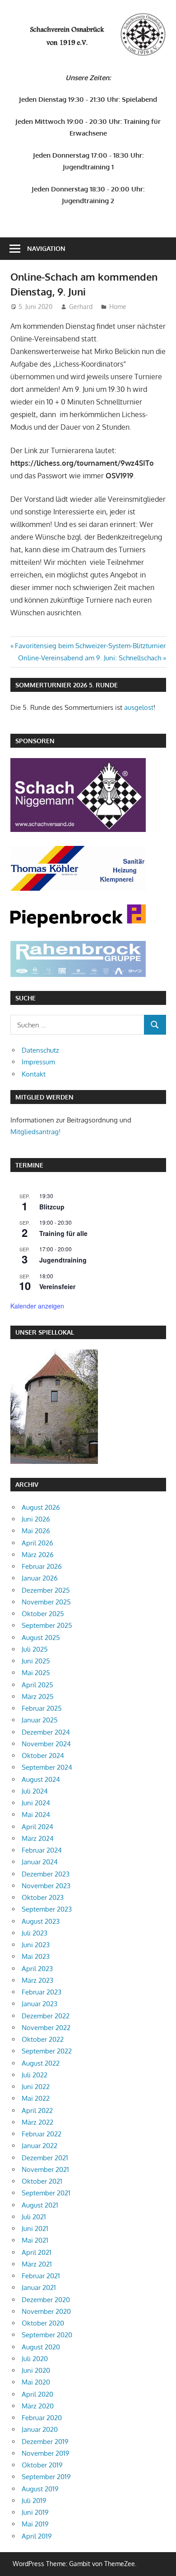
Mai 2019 (35, 2524)
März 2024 (38, 1838)
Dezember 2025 (46, 1590)
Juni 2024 (36, 1803)
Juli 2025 (35, 1649)
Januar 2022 (39, 2146)
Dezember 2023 (46, 1874)
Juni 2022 (36, 2087)
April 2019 (37, 2536)
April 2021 (37, 2252)
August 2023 (41, 1921)
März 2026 (38, 1555)
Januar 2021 (39, 2288)
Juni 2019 (35, 2512)
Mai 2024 (36, 1815)
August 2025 (41, 1638)
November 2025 (46, 1602)
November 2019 (46, 2453)
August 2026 (41, 1507)
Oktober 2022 (43, 2039)
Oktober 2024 (43, 1756)
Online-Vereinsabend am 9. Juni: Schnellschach (90, 658)
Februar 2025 (42, 1708)
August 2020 (41, 2347)
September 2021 (46, 2193)
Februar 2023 (42, 1992)
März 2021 (37, 2264)
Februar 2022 (42, 2134)
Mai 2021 (35, 2240)
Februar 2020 (42, 2418)
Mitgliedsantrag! (35, 1132)
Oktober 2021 (42, 2181)
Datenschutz (40, 1050)
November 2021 (45, 2169)
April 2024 (37, 1827)
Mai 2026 (36, 1531)
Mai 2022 (36, 2098)
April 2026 (37, 1543)
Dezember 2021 (45, 2158)
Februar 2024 (42, 1850)
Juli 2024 (35, 1791)
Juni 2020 (36, 2370)
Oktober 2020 (43, 2323)
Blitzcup (52, 1207)
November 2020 (46, 2311)
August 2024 (41, 1779)
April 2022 (37, 2110)
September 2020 (47, 2335)
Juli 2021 (34, 2217)
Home (118, 307)
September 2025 (47, 1625)
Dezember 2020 (46, 2300)
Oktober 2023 (43, 1897)
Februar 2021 (41, 2276)
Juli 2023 (35, 1933)
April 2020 (37, 2394)
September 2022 (47, 2051)
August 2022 (41, 2063)
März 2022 (37, 2122)
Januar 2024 (40, 1862)
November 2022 (46, 2028)
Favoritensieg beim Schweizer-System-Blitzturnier (90, 646)
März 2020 (38, 2406)
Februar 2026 (42, 1566)
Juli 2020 (35, 2359)
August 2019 (40, 2489)
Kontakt (34, 1074)
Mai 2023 (36, 1956)
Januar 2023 (39, 2004)
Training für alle (63, 1233)
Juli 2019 (34, 2501)
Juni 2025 (36, 1661)
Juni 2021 (35, 2228)
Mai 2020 (36, 2382)
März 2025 (38, 1697)
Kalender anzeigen (37, 1306)
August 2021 (40, 2205)
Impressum (38, 1062)
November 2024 (46, 1744)
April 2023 (37, 1969)
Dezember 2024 (46, 1732)
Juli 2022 (35, 2075)
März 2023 (37, 1980)
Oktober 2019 (42, 2465)
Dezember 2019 (45, 2442)
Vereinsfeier (57, 1286)
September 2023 (47, 1909)
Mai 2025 (36, 1673)
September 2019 (46, 2477)
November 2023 (46, 1886)
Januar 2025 (40, 1720)
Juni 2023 (36, 1945)
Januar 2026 (40, 1578)
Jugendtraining (63, 1260)
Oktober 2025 (43, 1614)
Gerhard (81, 307)
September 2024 (47, 1767)
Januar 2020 (40, 2429)
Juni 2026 (36, 1519)
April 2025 (37, 1685)
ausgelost (139, 707)
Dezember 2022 (46, 2016)
